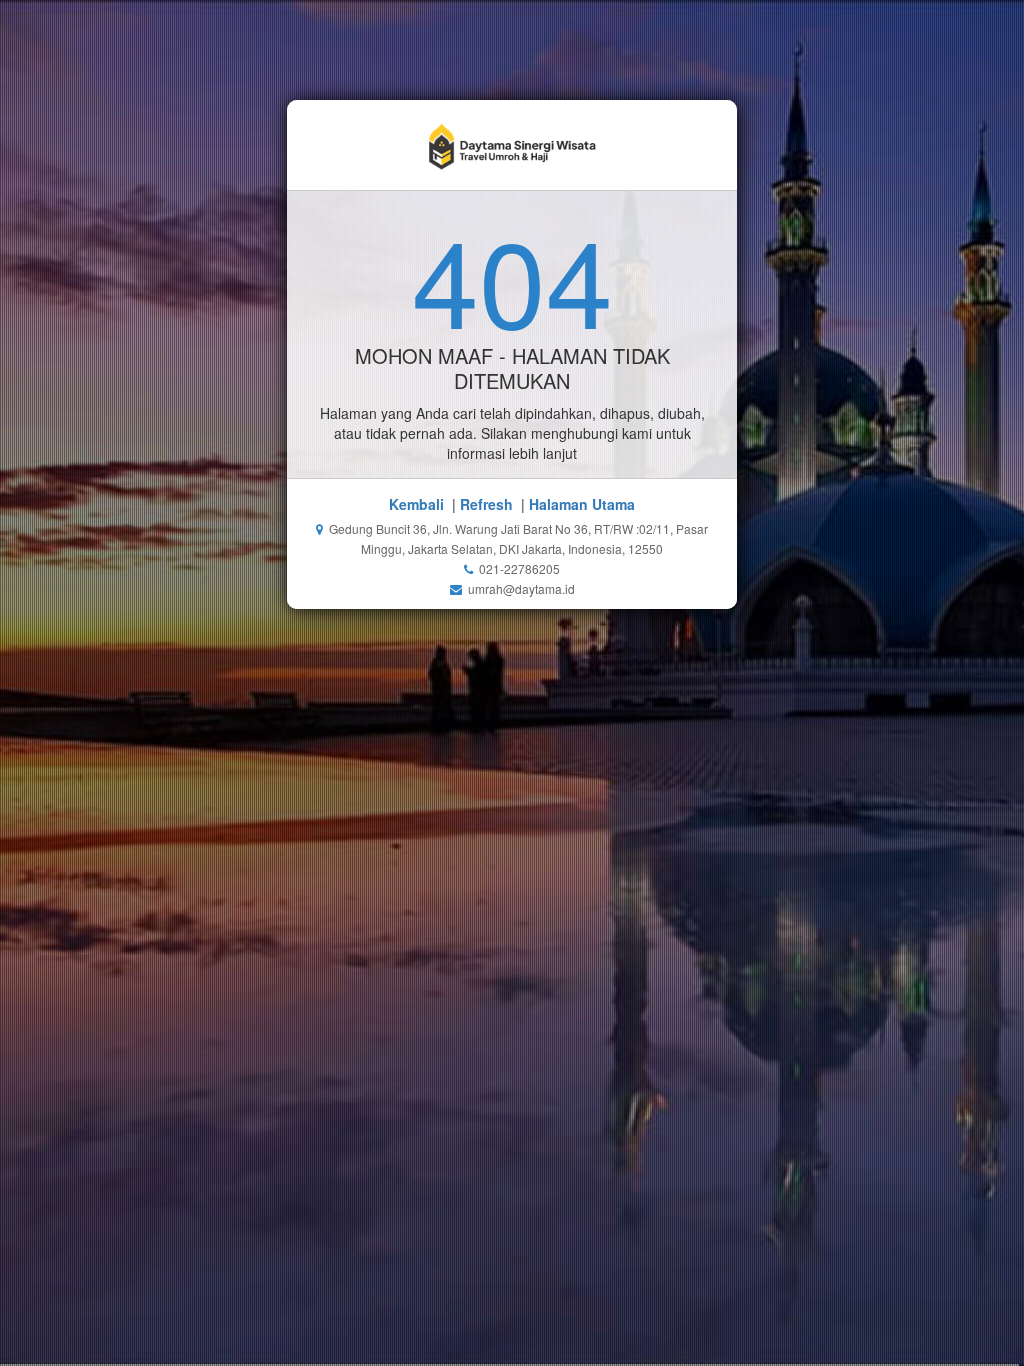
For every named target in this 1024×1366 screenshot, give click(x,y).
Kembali (416, 504)
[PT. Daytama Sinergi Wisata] (512, 145)
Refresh (486, 504)
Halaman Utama (582, 504)
